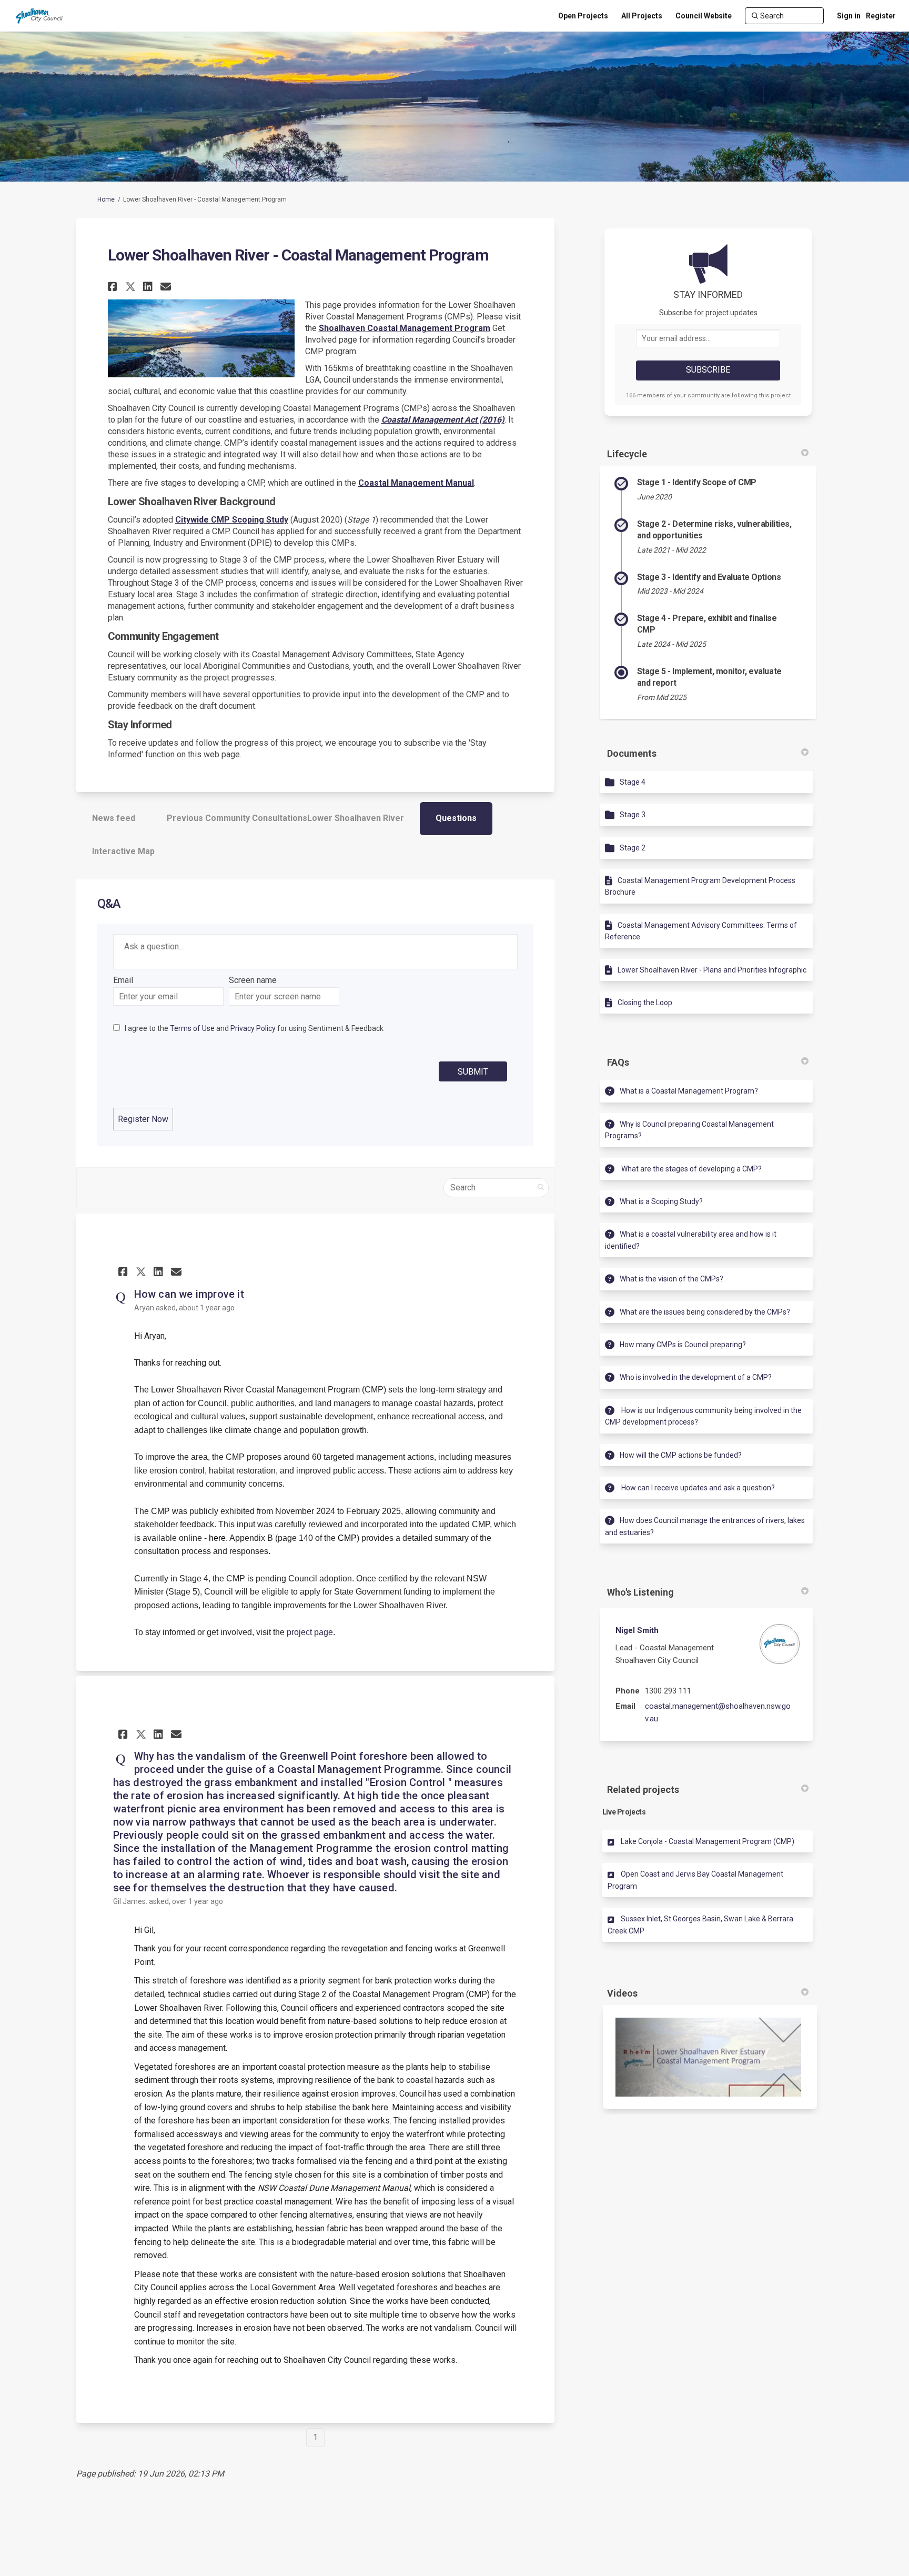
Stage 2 (633, 848)
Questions (456, 818)
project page (310, 1632)
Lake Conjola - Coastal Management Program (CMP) (708, 1841)
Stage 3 (633, 815)
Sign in (849, 16)
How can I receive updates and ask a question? (697, 1488)
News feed (114, 818)
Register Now (143, 1119)
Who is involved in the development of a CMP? (696, 1377)
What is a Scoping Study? (661, 1201)
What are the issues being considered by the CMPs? (705, 1312)
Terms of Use (192, 1028)
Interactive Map (123, 851)
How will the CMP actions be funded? (681, 1455)
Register (881, 16)
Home (106, 199)
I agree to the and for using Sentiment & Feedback (254, 1028)
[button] (114, 287)
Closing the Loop (645, 1003)
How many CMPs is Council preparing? (683, 1345)
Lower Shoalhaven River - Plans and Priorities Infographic (712, 970)
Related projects (643, 1790)
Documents (632, 753)
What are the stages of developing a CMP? (691, 1169)
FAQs (618, 1062)
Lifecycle (627, 454)
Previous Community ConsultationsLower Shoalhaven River (285, 818)
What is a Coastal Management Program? (689, 1091)
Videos (622, 1993)
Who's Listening (640, 1592)
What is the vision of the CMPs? (671, 1279)
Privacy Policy (253, 1028)
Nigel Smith (637, 1630)
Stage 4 (633, 782)
